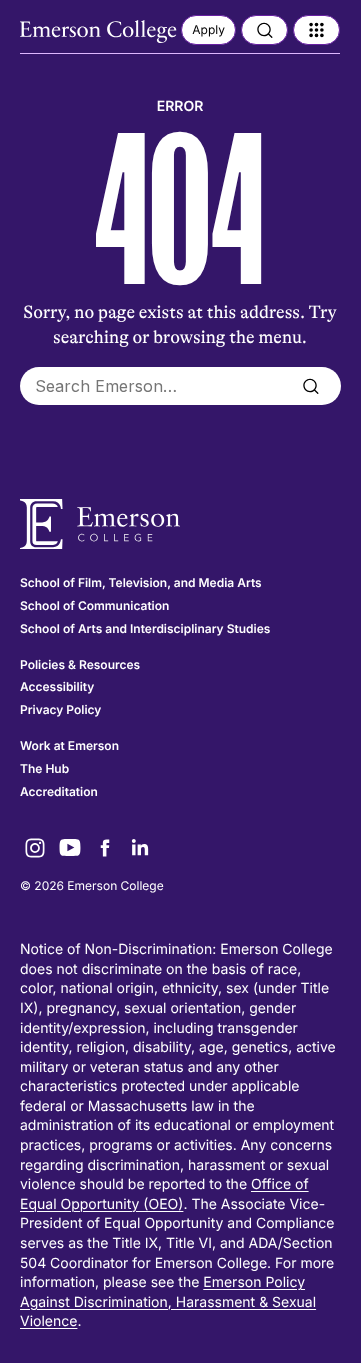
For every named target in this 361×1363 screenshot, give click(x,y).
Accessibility (57, 686)
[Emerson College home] (180, 524)
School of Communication (94, 605)
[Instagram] (35, 848)
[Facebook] (105, 848)
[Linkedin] (140, 848)
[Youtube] (70, 848)
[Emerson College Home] (100, 32)
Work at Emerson (69, 745)
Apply (208, 29)
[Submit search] (310, 386)
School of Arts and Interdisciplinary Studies (145, 628)
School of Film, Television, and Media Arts (141, 582)
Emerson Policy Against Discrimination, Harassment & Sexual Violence (168, 1302)
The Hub (44, 768)
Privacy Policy (60, 709)
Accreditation (59, 791)
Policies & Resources (80, 664)
